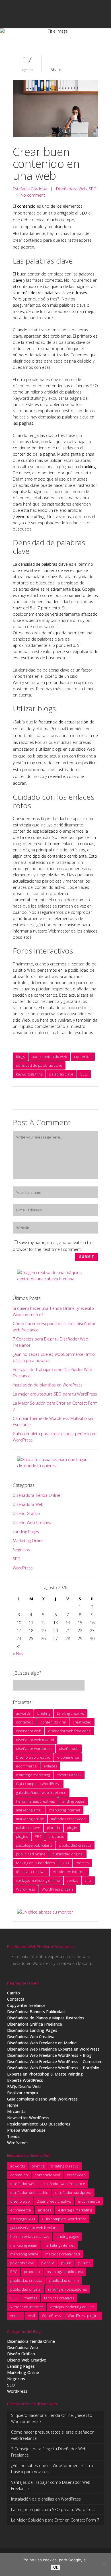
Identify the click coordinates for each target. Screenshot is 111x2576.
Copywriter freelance (26, 2005)
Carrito (14, 1993)
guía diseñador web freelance (41, 1792)
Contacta (16, 1999)
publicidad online (31, 1854)
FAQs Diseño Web (24, 2086)
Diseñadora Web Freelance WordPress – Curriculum (55, 2062)
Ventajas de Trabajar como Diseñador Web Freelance (51, 2485)
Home (13, 2105)
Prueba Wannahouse (26, 2130)
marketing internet (65, 1810)
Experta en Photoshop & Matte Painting (45, 2074)
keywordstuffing (29, 1074)
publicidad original (68, 1854)
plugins (22, 1836)
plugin (72, 1828)
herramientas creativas (35, 1801)
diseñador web (29, 1731)
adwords (23, 1713)
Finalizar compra (22, 2093)
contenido (83, 1057)
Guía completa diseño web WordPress (42, 2099)
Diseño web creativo (33, 1757)
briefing (44, 1713)
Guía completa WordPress (38, 1784)
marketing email (29, 1810)
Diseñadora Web (71, 189)
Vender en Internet (69, 1872)
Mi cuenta (16, 2111)
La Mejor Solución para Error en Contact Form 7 (55, 2520)
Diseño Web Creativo (32, 1522)
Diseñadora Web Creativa (31, 2037)
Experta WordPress (25, 2080)
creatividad (82, 1722)
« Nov (18, 1654)
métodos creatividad (68, 1819)
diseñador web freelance (69, 1731)
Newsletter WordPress (28, 2118)
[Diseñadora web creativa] (55, 1279)
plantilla (54, 1828)
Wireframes (18, 2143)
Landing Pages (26, 1532)
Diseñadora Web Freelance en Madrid (42, 2043)
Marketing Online (28, 1541)
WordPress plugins (57, 1889)
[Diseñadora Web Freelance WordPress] (45, 1912)
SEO (93, 189)
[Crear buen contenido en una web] (55, 110)
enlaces (50, 1766)
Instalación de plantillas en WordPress (48, 1385)
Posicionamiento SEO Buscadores (39, 2124)
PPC (38, 1836)
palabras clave (61, 1074)
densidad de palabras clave (39, 1065)
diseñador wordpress (34, 1748)
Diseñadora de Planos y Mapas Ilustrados (46, 2018)
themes (82, 1863)
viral (88, 1880)
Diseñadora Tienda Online (37, 1495)
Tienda (13, 2136)
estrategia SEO (69, 1775)
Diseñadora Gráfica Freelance (35, 2024)
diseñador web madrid (35, 1740)
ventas (72, 1880)
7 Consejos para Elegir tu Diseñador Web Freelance (49, 2452)
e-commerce (68, 1757)
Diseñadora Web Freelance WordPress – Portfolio (53, 2068)
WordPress (23, 1568)
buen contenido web (49, 1057)
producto (56, 1836)
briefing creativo (71, 1713)
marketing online (30, 1819)
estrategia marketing (33, 1775)
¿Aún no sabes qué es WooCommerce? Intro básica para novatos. (52, 2469)
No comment (33, 195)
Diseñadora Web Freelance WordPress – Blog (49, 2055)
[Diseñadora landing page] (55, 1466)
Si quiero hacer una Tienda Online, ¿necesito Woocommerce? (52, 2418)
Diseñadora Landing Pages (32, 2030)
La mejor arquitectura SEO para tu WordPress (55, 1394)
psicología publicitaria (34, 1845)
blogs (20, 1057)
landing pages (73, 1801)
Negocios (21, 1550)
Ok (56, 2567)
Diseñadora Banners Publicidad (36, 2012)
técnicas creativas (31, 1872)
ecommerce (26, 1766)
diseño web (69, 1748)
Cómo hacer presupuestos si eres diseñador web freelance (52, 2435)
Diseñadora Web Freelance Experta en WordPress (53, 2049)
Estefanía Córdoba (30, 189)
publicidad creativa (75, 1845)
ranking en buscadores (35, 1863)
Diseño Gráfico (26, 1513)
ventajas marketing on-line (38, 1880)
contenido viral (53, 1722)
